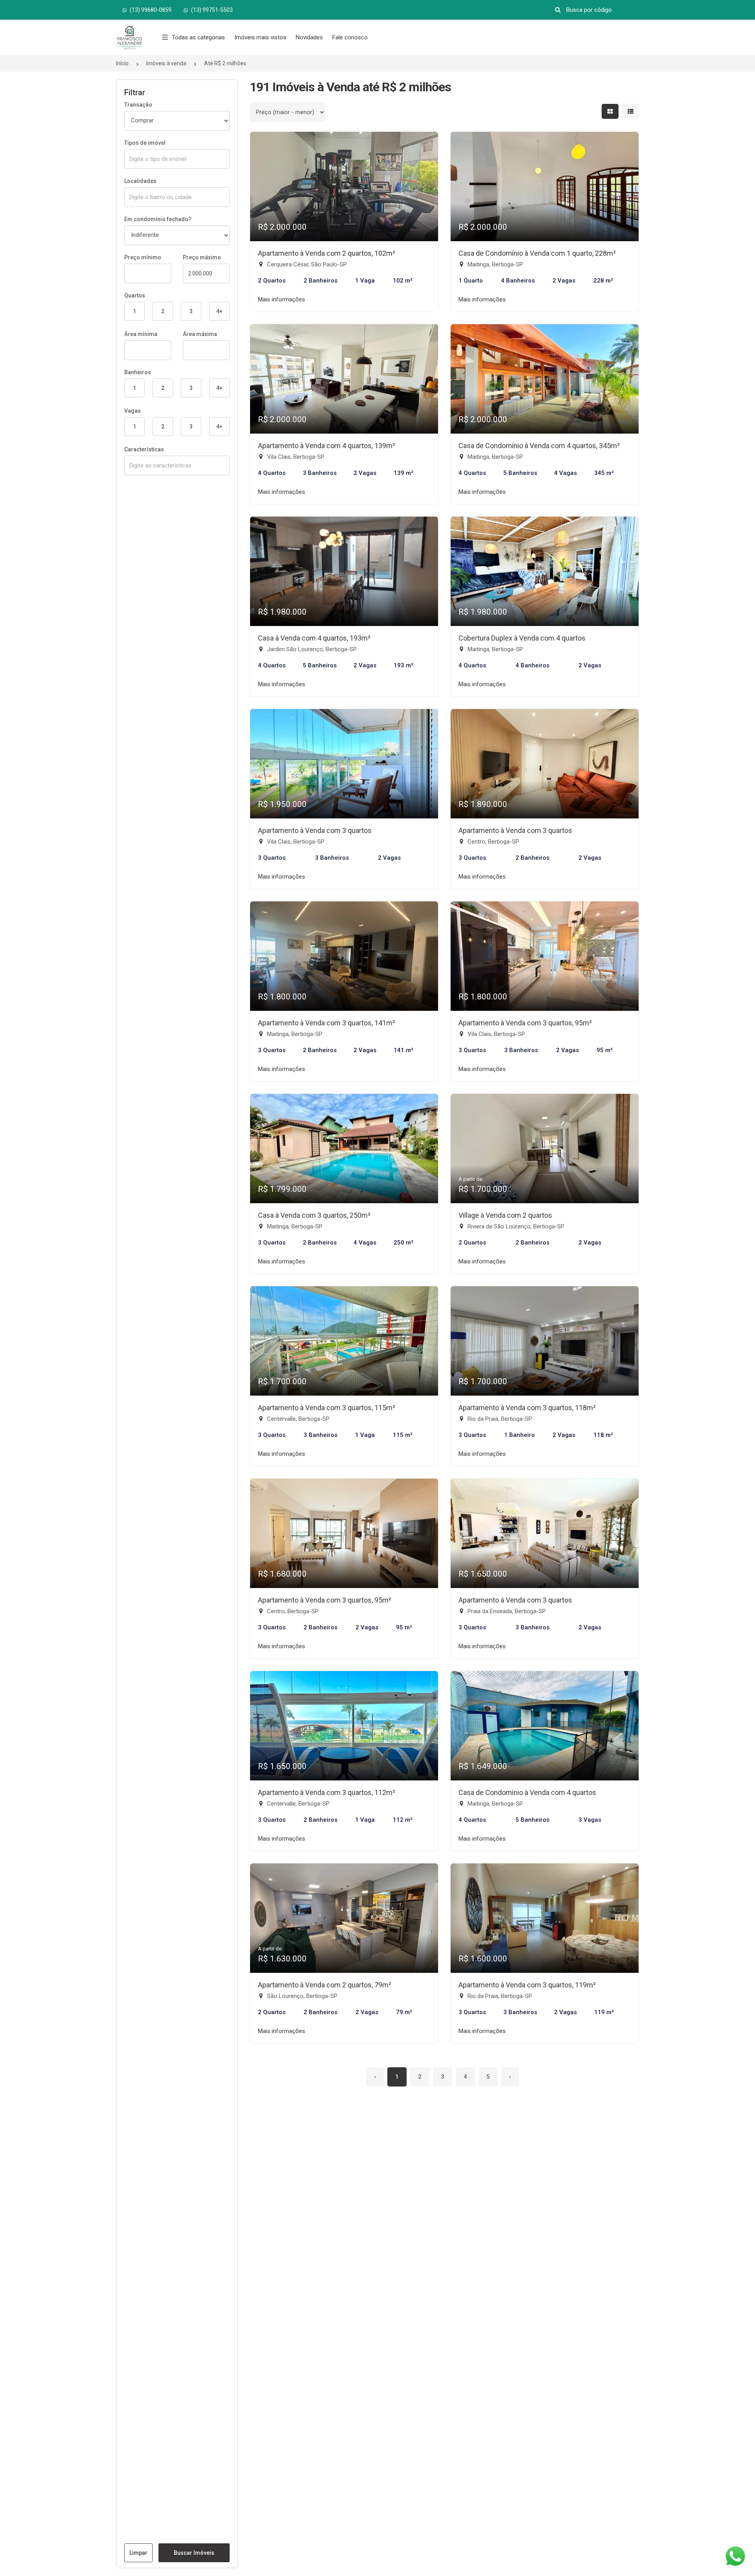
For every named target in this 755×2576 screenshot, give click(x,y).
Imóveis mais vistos (260, 37)
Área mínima (141, 334)
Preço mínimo (143, 257)
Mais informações (282, 299)
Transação (138, 105)
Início (122, 63)
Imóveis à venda (166, 63)
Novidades (309, 37)
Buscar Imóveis (194, 2553)
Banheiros (138, 372)
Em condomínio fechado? (158, 219)
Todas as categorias (198, 37)
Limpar (138, 2553)
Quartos (135, 295)
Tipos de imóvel (145, 143)
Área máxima (200, 334)
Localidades (140, 181)
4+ (219, 311)
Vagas (133, 411)
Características (144, 449)
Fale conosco (350, 37)
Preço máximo (202, 257)
